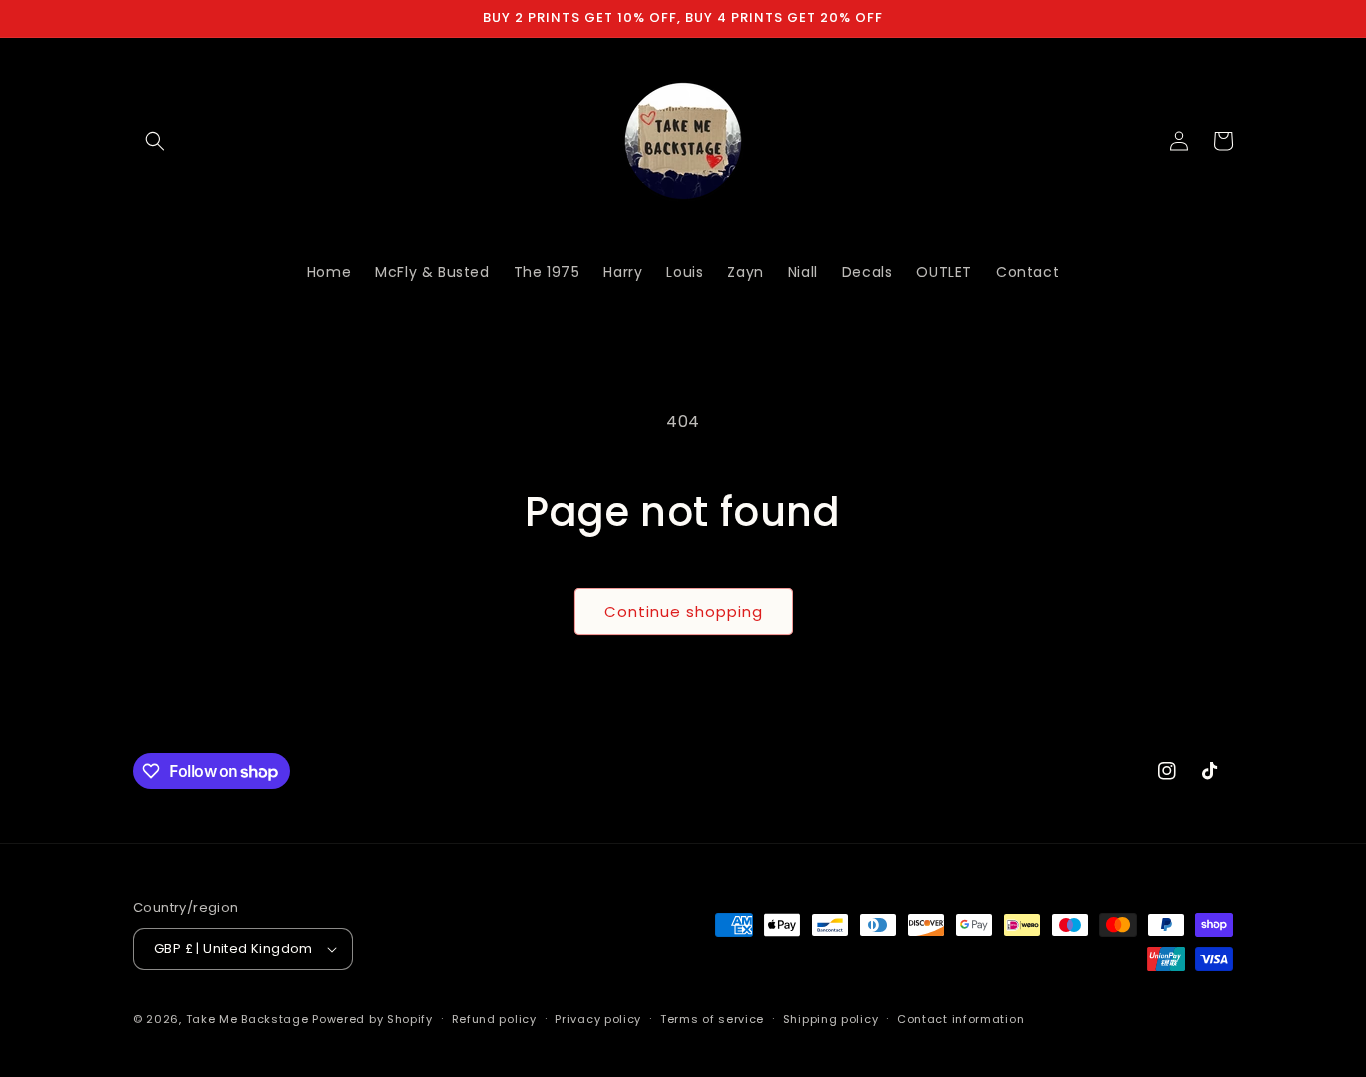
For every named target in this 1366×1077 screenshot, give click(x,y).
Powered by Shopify (372, 1019)
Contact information (960, 1019)
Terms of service (712, 1019)
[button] (155, 141)
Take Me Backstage (247, 1019)
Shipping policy (831, 1019)
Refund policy (494, 1019)
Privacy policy (598, 1019)
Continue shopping (683, 611)
